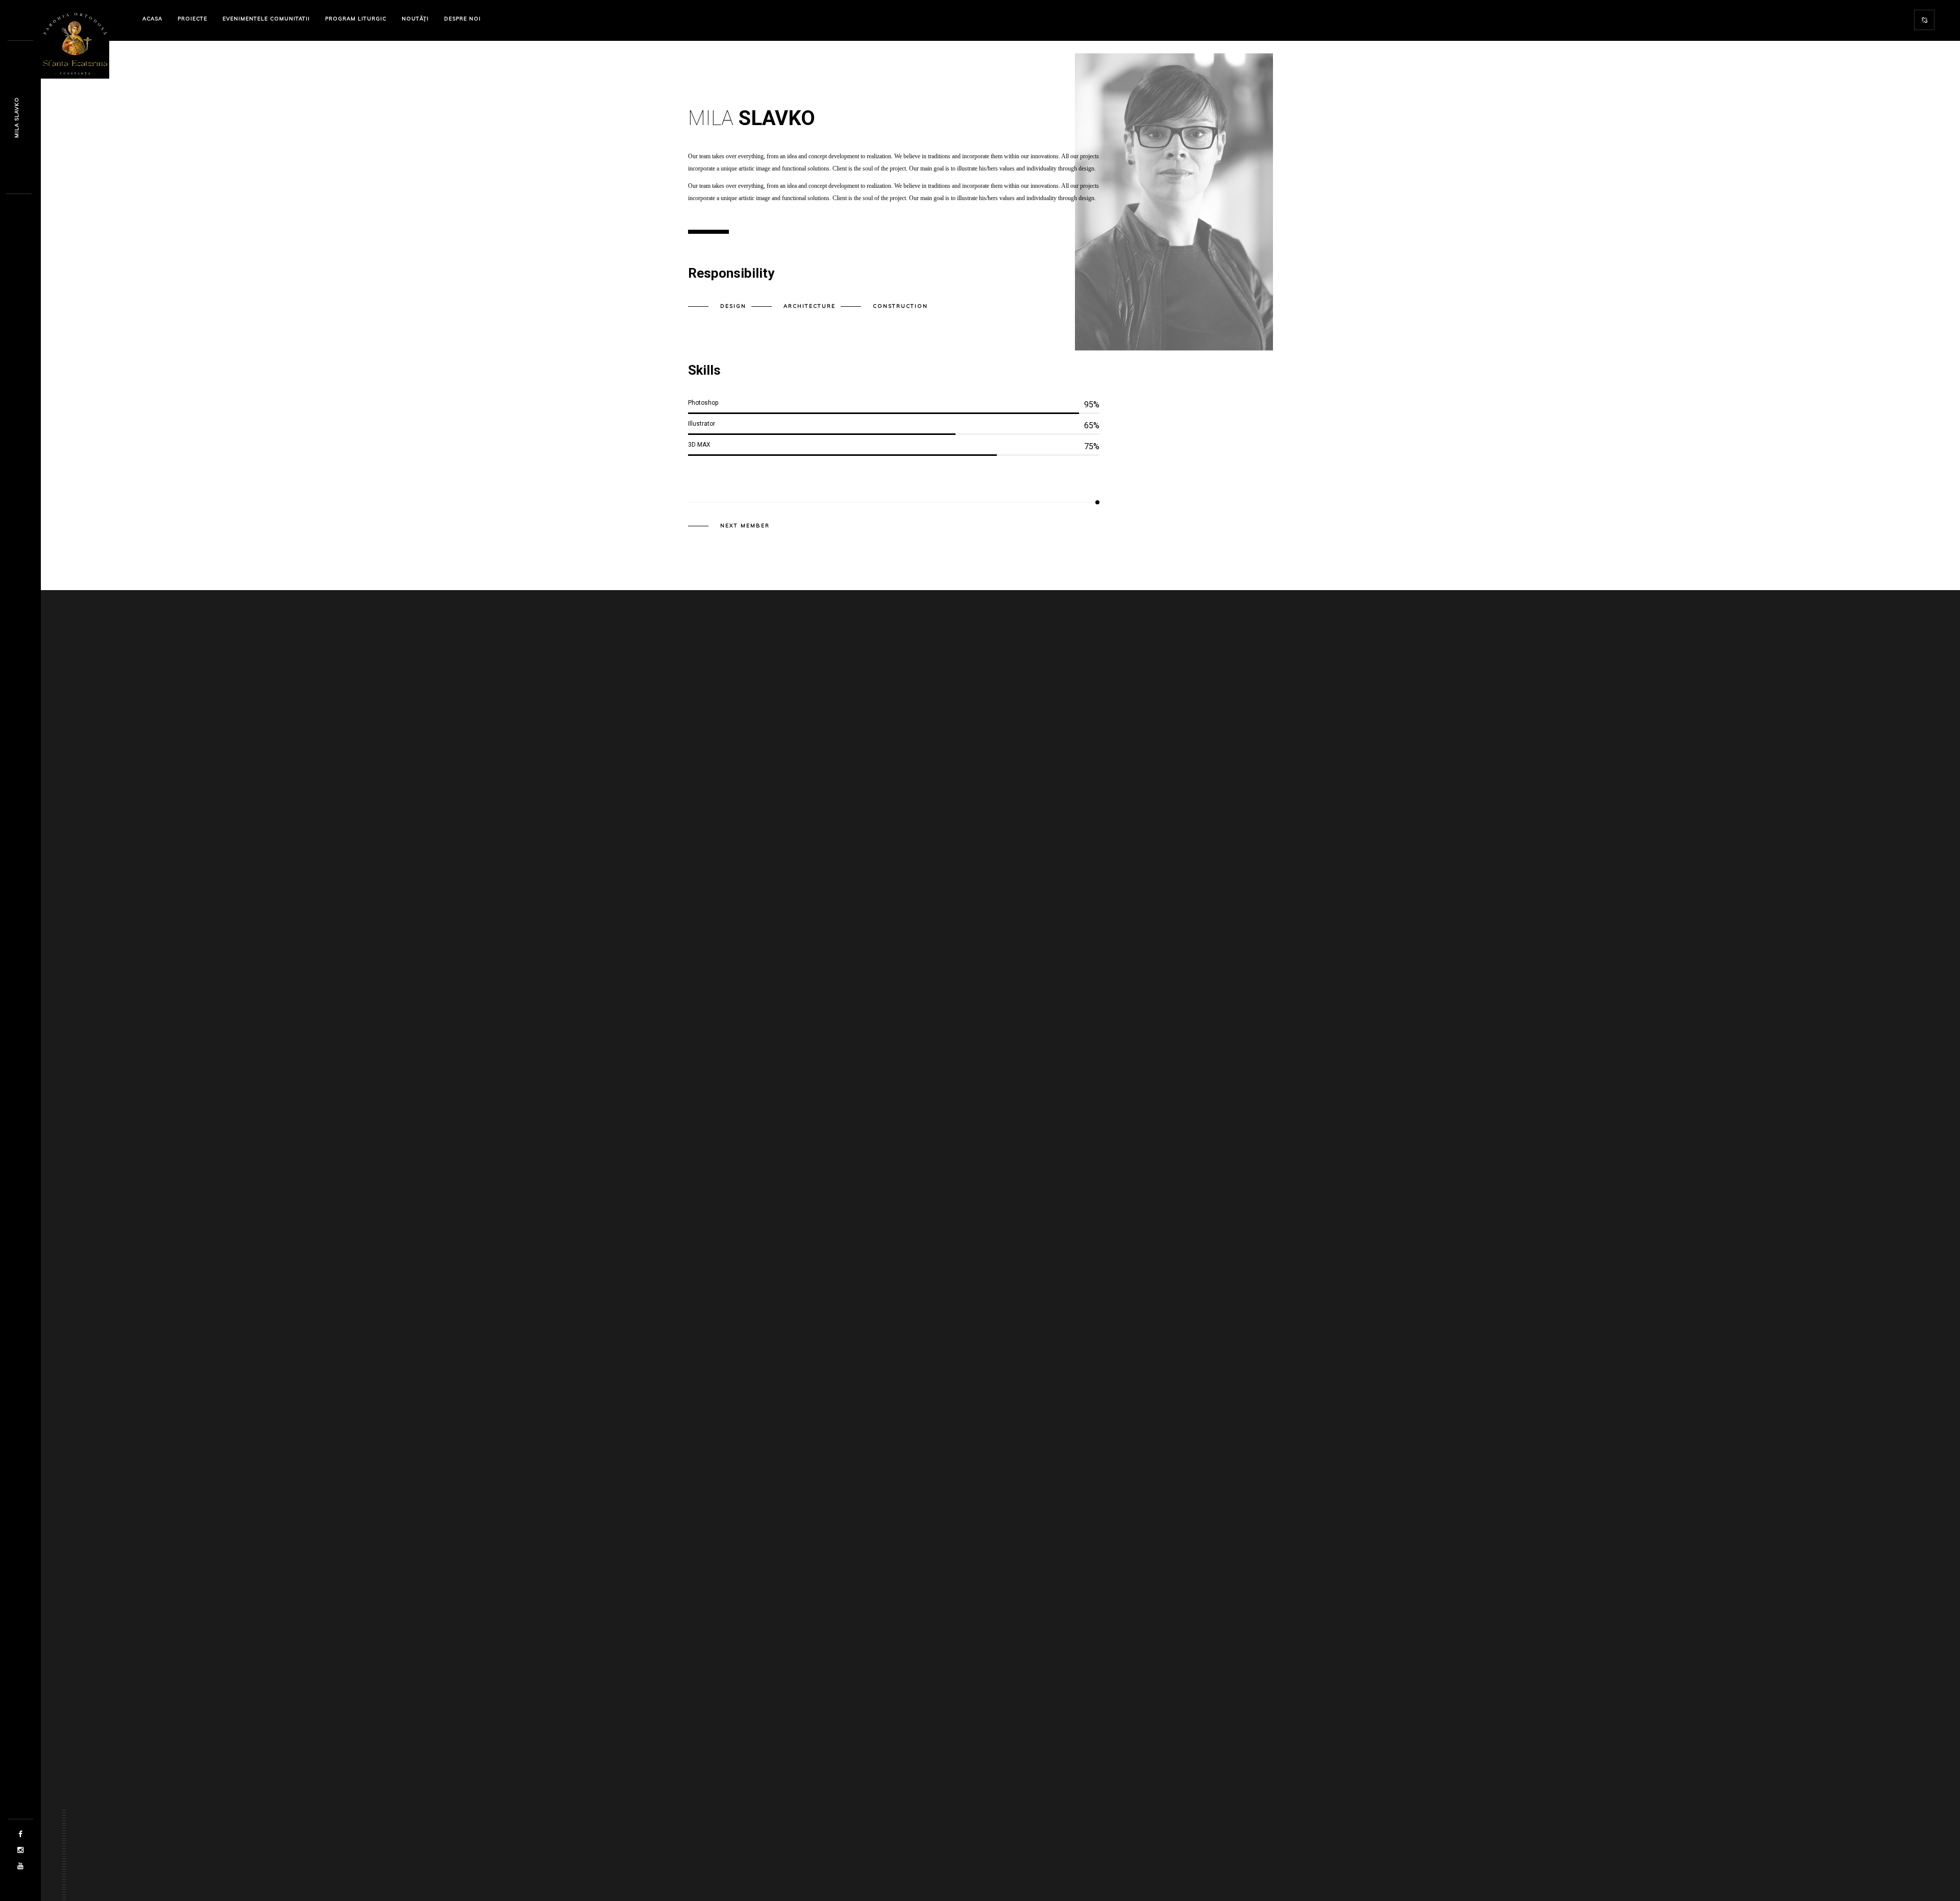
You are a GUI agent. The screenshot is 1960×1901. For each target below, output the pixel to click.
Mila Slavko (17, 117)
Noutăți (415, 19)
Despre (462, 19)
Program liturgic (356, 19)
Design (733, 306)
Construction (900, 306)
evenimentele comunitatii (266, 19)
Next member (745, 526)
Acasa (152, 19)
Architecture (810, 306)
